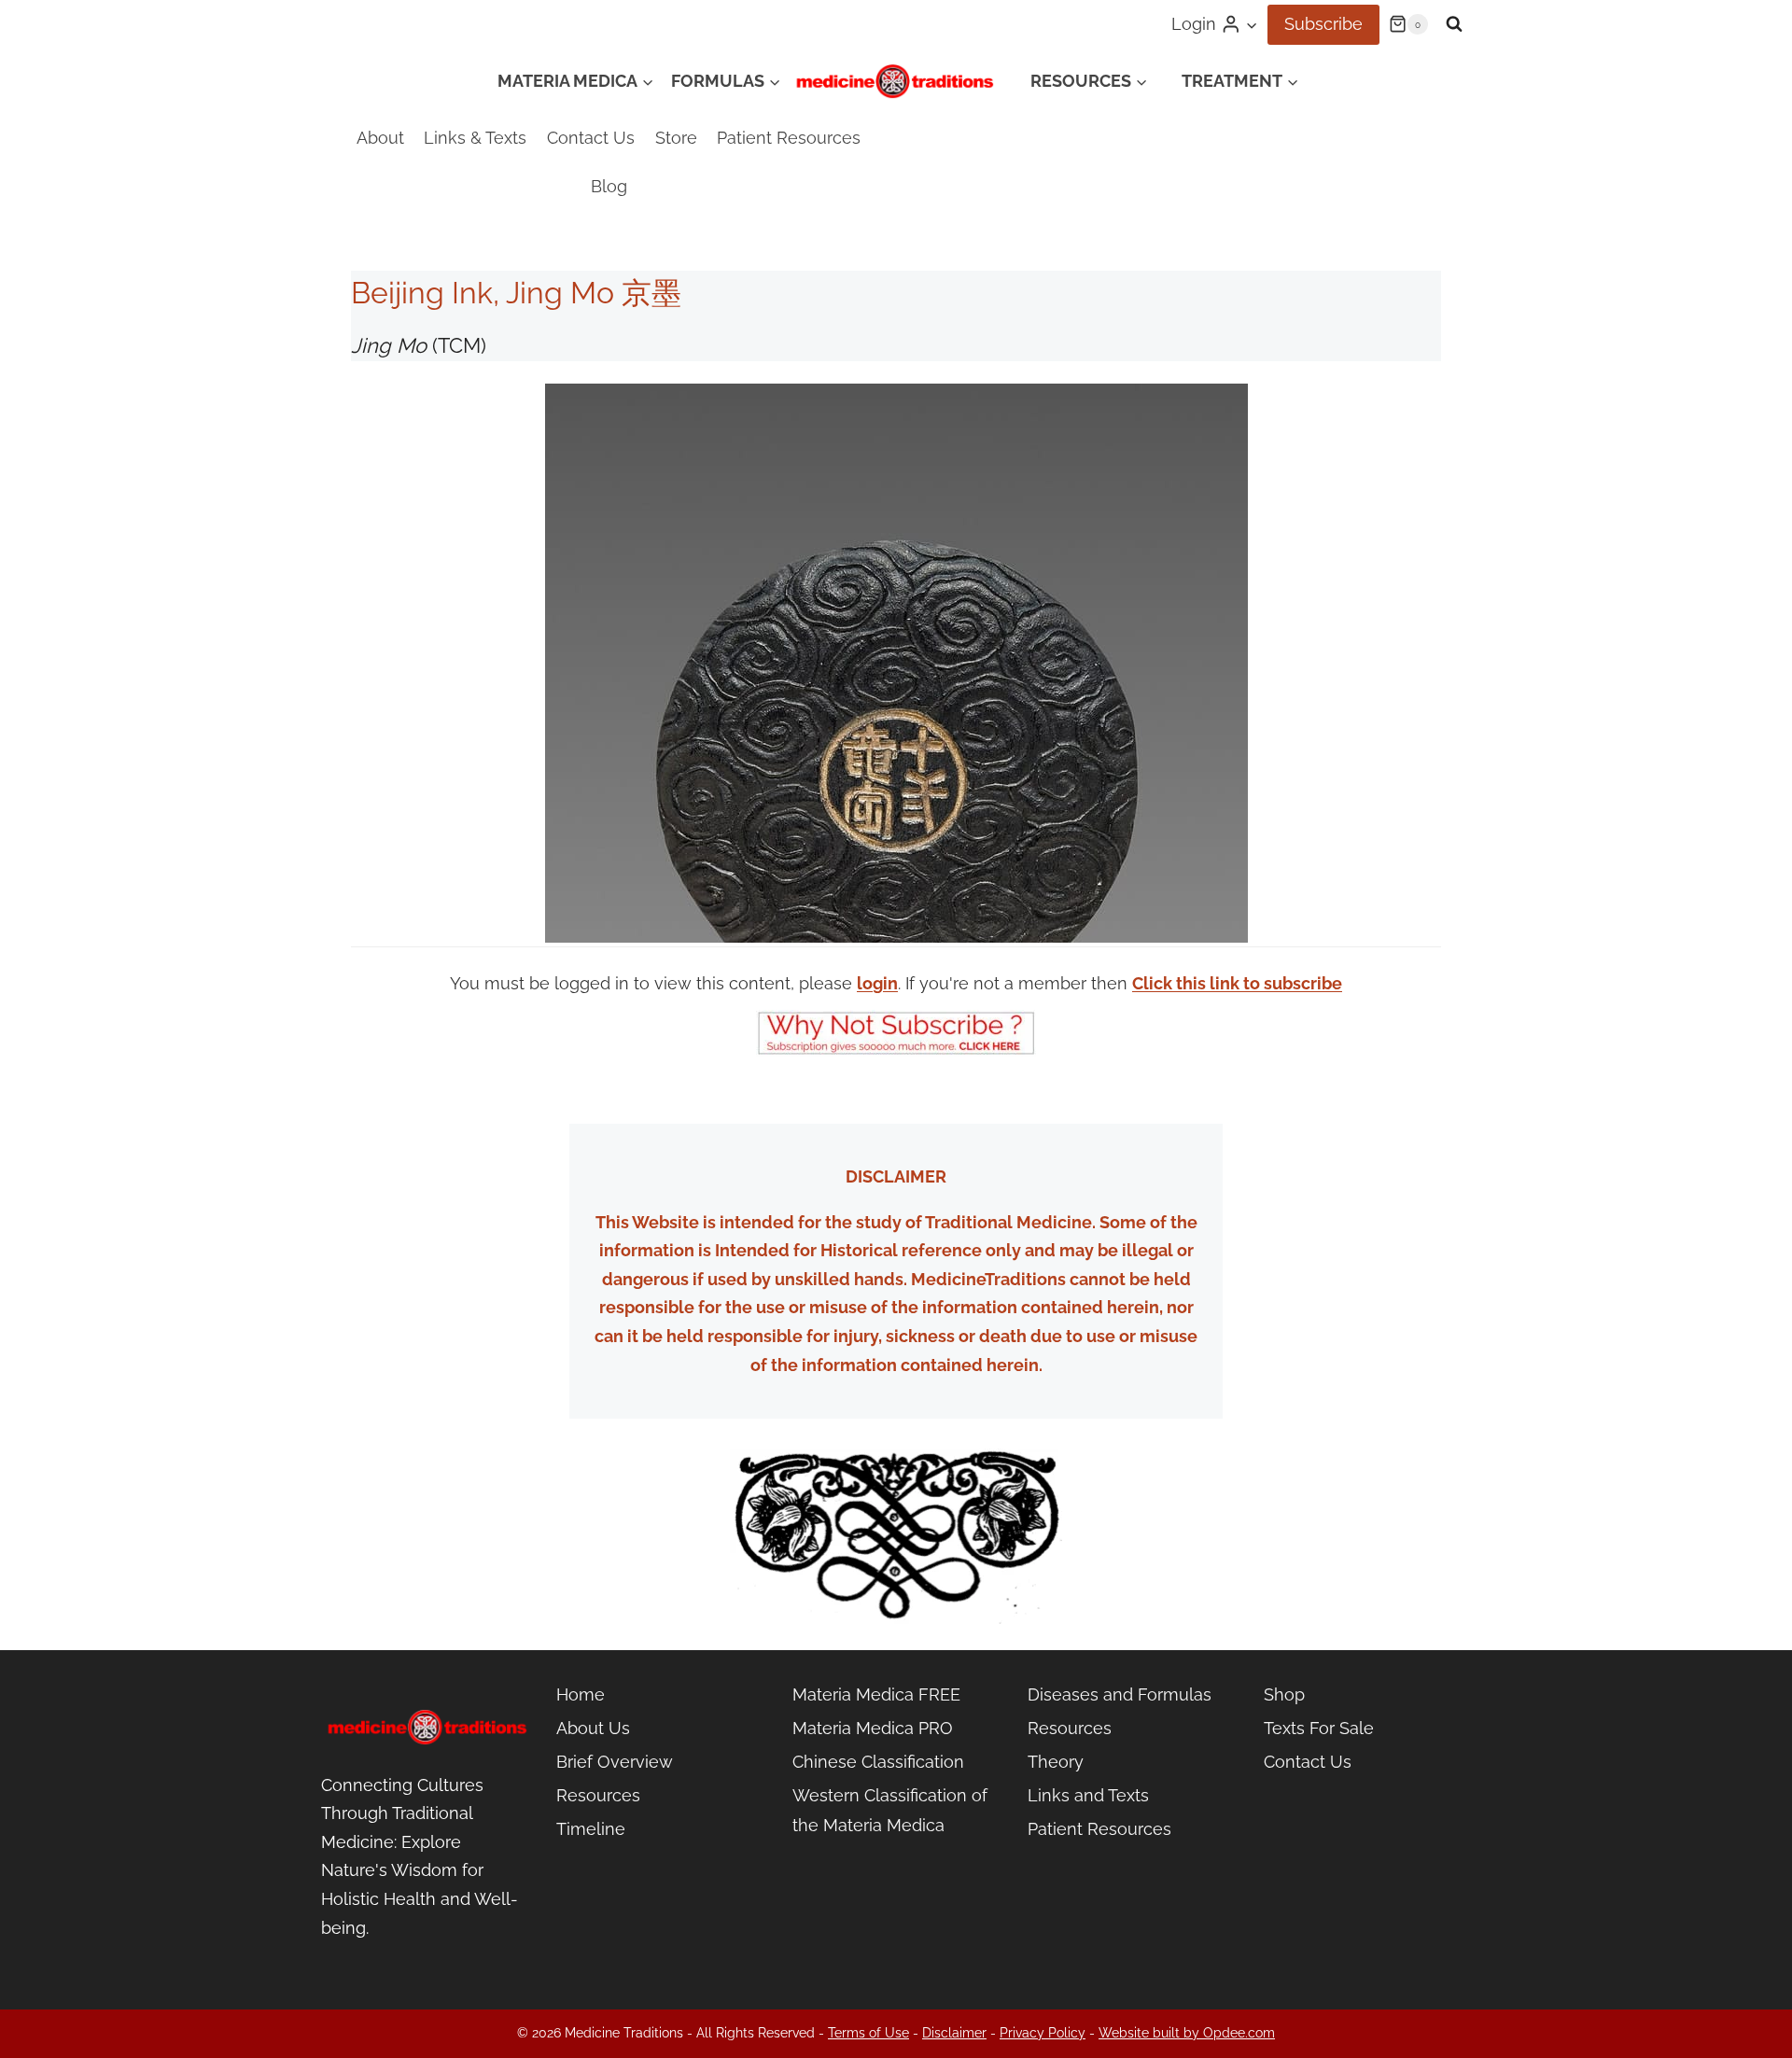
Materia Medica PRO (873, 1728)
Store (676, 138)
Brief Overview (615, 1762)
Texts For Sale (1319, 1728)
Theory (1056, 1762)
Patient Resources (789, 138)
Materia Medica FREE (876, 1694)
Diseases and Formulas (1120, 1694)
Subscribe (1323, 24)
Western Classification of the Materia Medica (890, 1810)
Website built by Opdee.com (1187, 2033)
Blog (609, 186)
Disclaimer (954, 2033)
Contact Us (591, 138)
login (877, 983)
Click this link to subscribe (1237, 983)
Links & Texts (475, 138)
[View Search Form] (1454, 24)
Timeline (591, 1829)
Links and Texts (1088, 1795)
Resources (598, 1795)
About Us (593, 1728)
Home (581, 1694)
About (380, 138)
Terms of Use (868, 2033)
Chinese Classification (878, 1762)
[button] (1251, 25)
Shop (1284, 1694)
